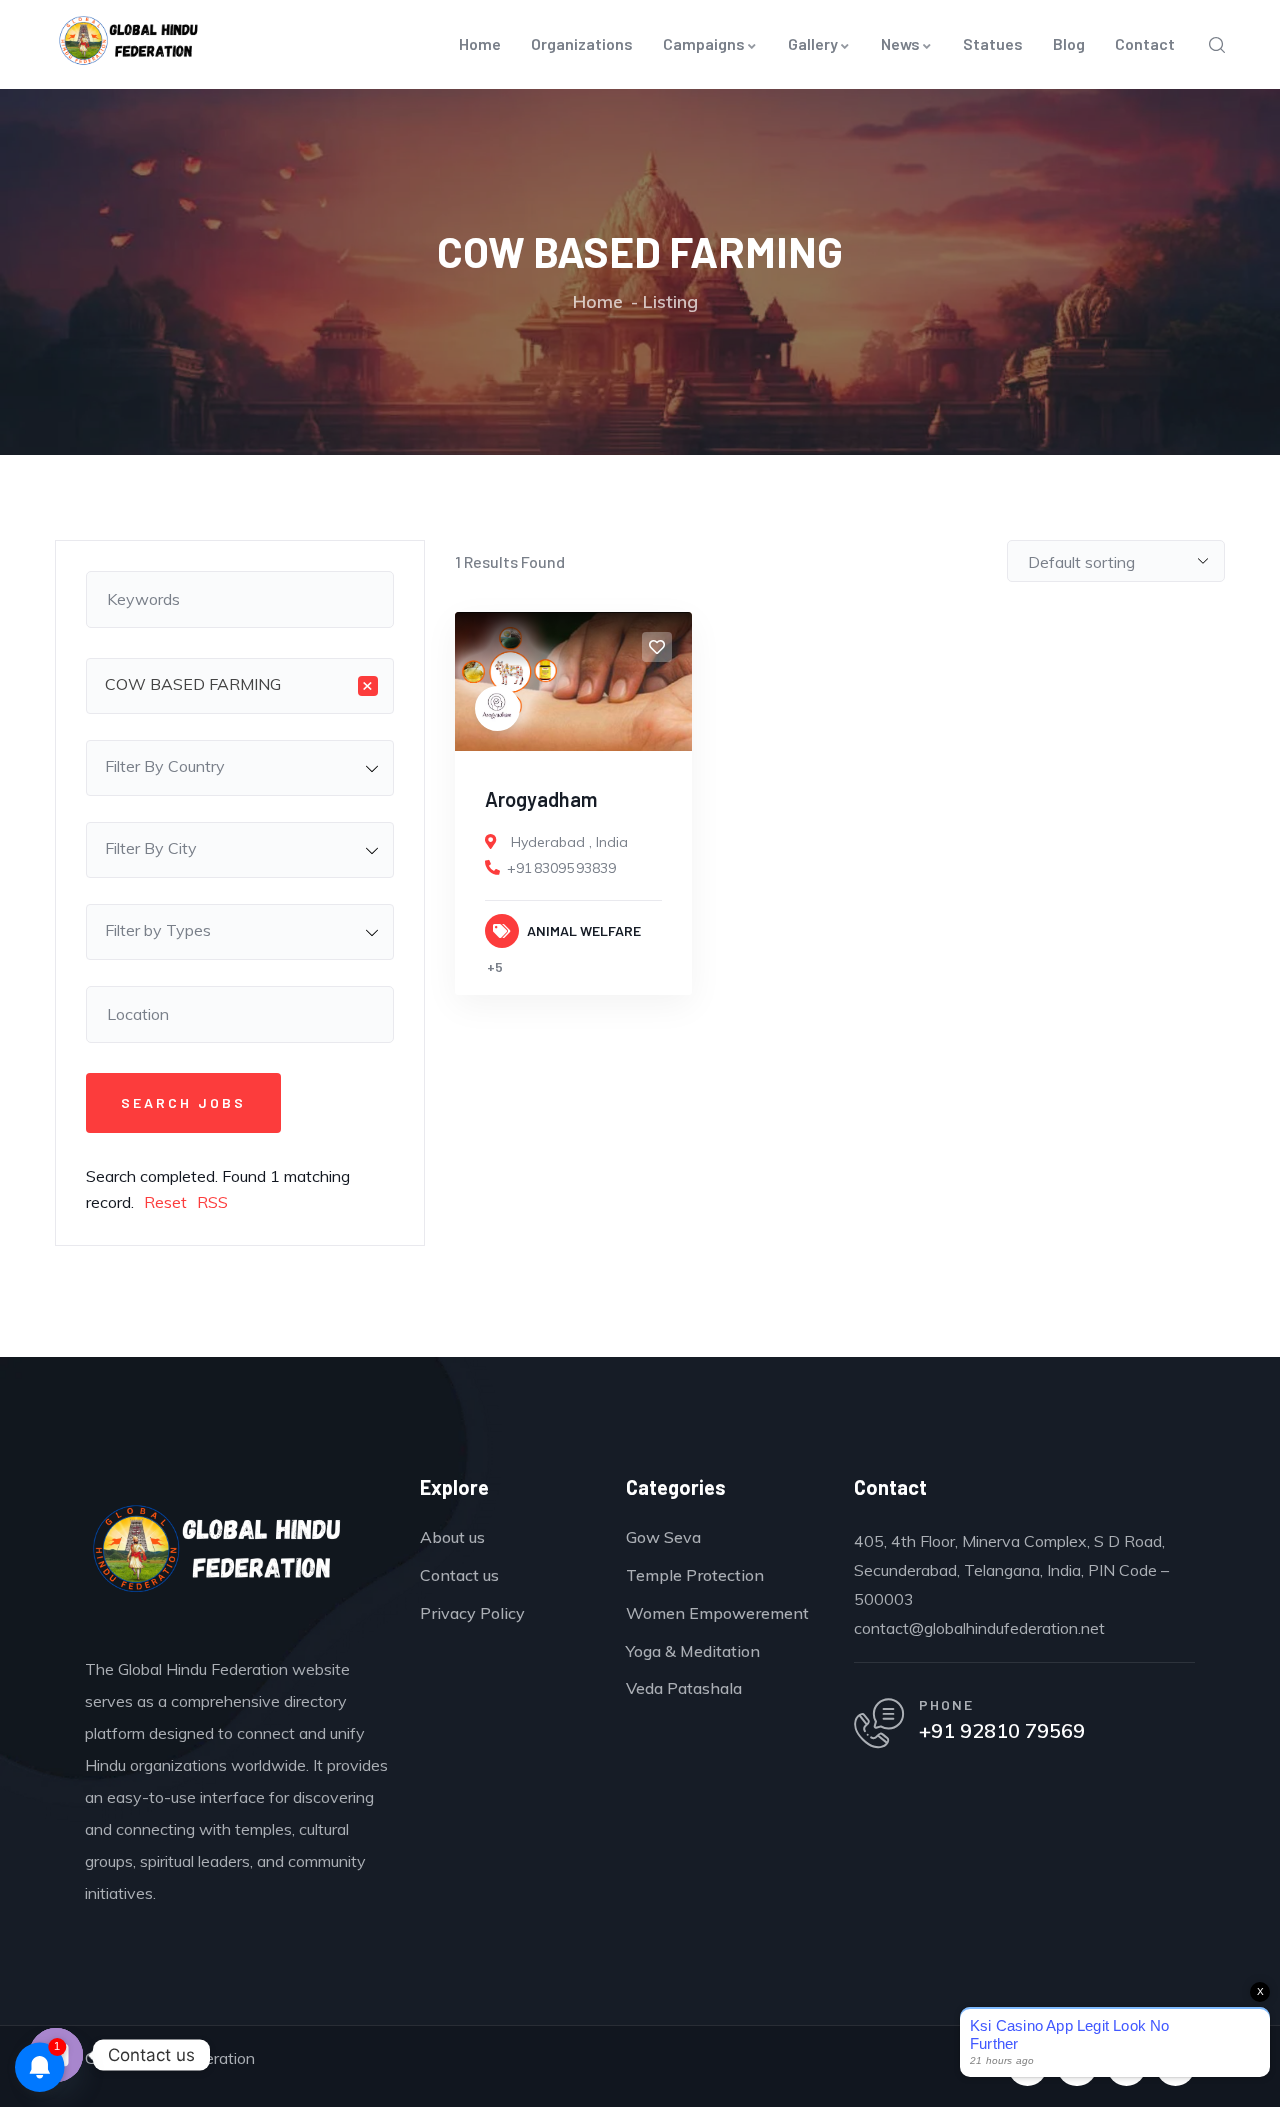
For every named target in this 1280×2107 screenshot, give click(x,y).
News (900, 43)
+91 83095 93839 (561, 868)
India (612, 842)
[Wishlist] (657, 647)
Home (480, 43)
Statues (993, 43)
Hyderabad (548, 842)
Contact (1145, 43)
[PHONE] (879, 1723)
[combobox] (240, 686)
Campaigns (704, 43)
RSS (212, 1202)
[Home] (217, 1555)
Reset (165, 1202)
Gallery (813, 43)
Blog (1069, 43)
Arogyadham (541, 799)
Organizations (582, 43)
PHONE (946, 1704)
